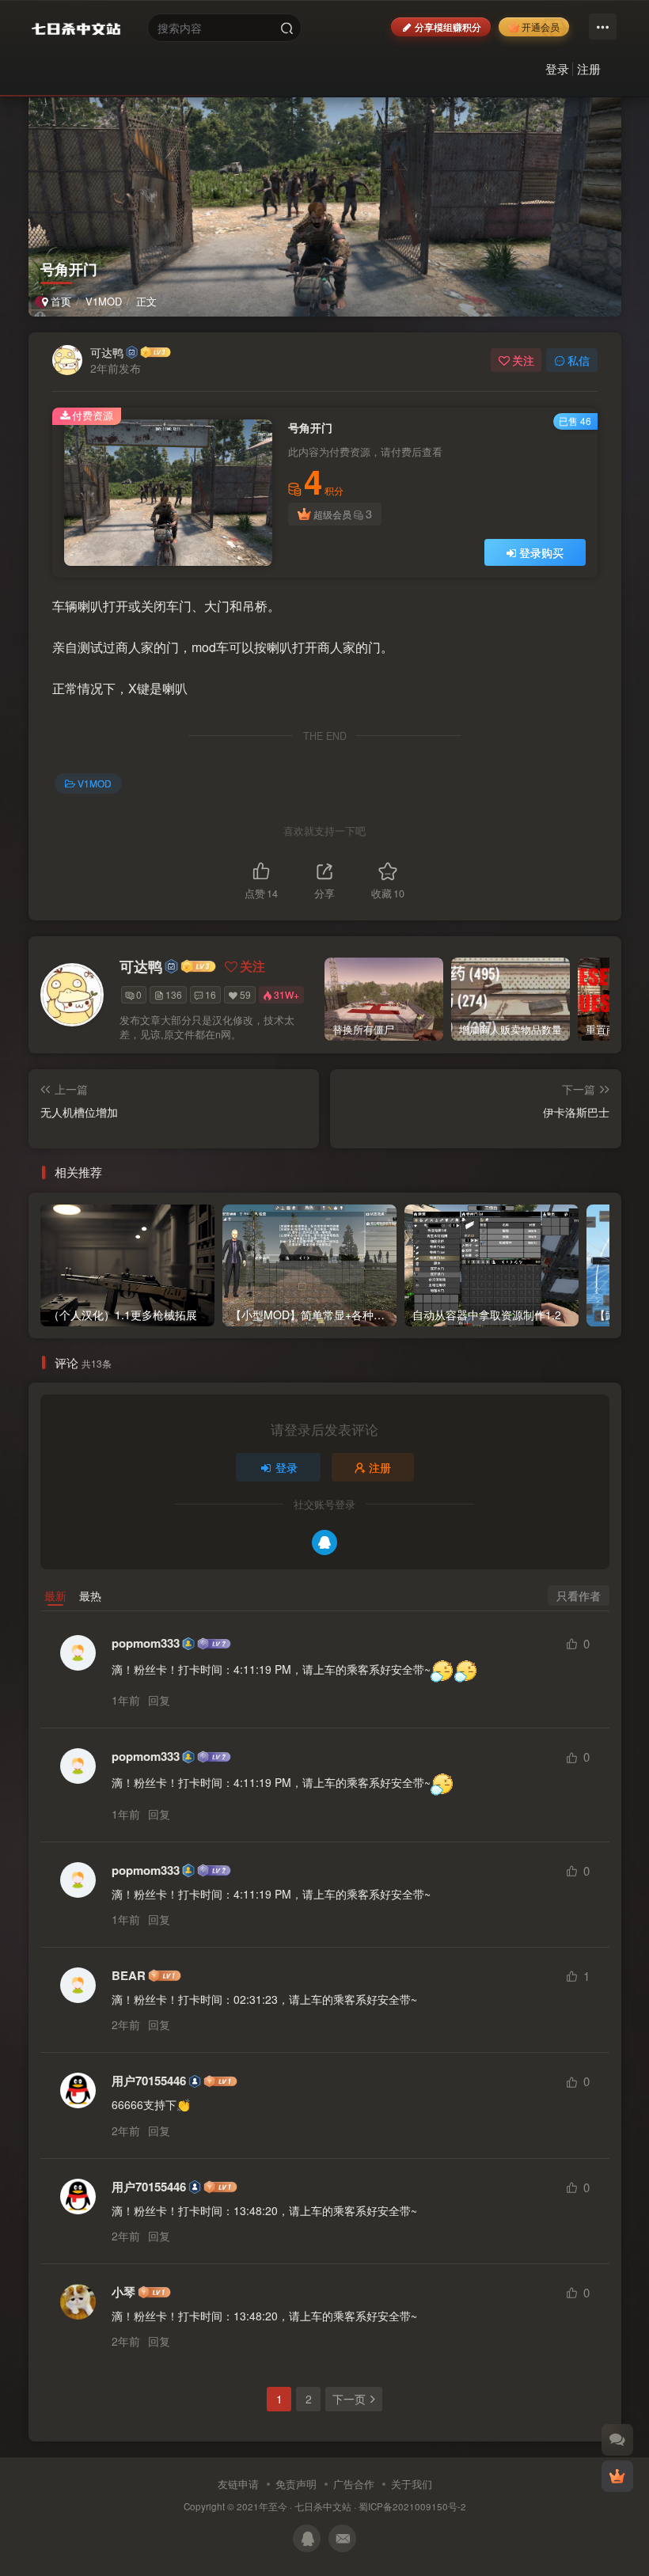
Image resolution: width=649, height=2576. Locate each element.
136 (174, 994)
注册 (589, 68)
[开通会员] (617, 2476)
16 (211, 994)
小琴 (123, 2292)
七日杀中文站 (323, 2506)
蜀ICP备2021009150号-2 (412, 2506)
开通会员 (541, 27)
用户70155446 (149, 2081)
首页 (59, 301)
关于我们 (412, 2484)
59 (245, 994)
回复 (159, 1700)
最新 (55, 1595)
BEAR (129, 1976)
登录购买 (541, 552)
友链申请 (238, 2484)
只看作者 (579, 1595)
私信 (579, 360)
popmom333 (146, 1643)
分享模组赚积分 (448, 27)
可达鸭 (107, 352)
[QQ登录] (324, 1542)
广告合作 (354, 2484)
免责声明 (296, 2484)
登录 (557, 68)
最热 (90, 1595)
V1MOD (104, 301)
